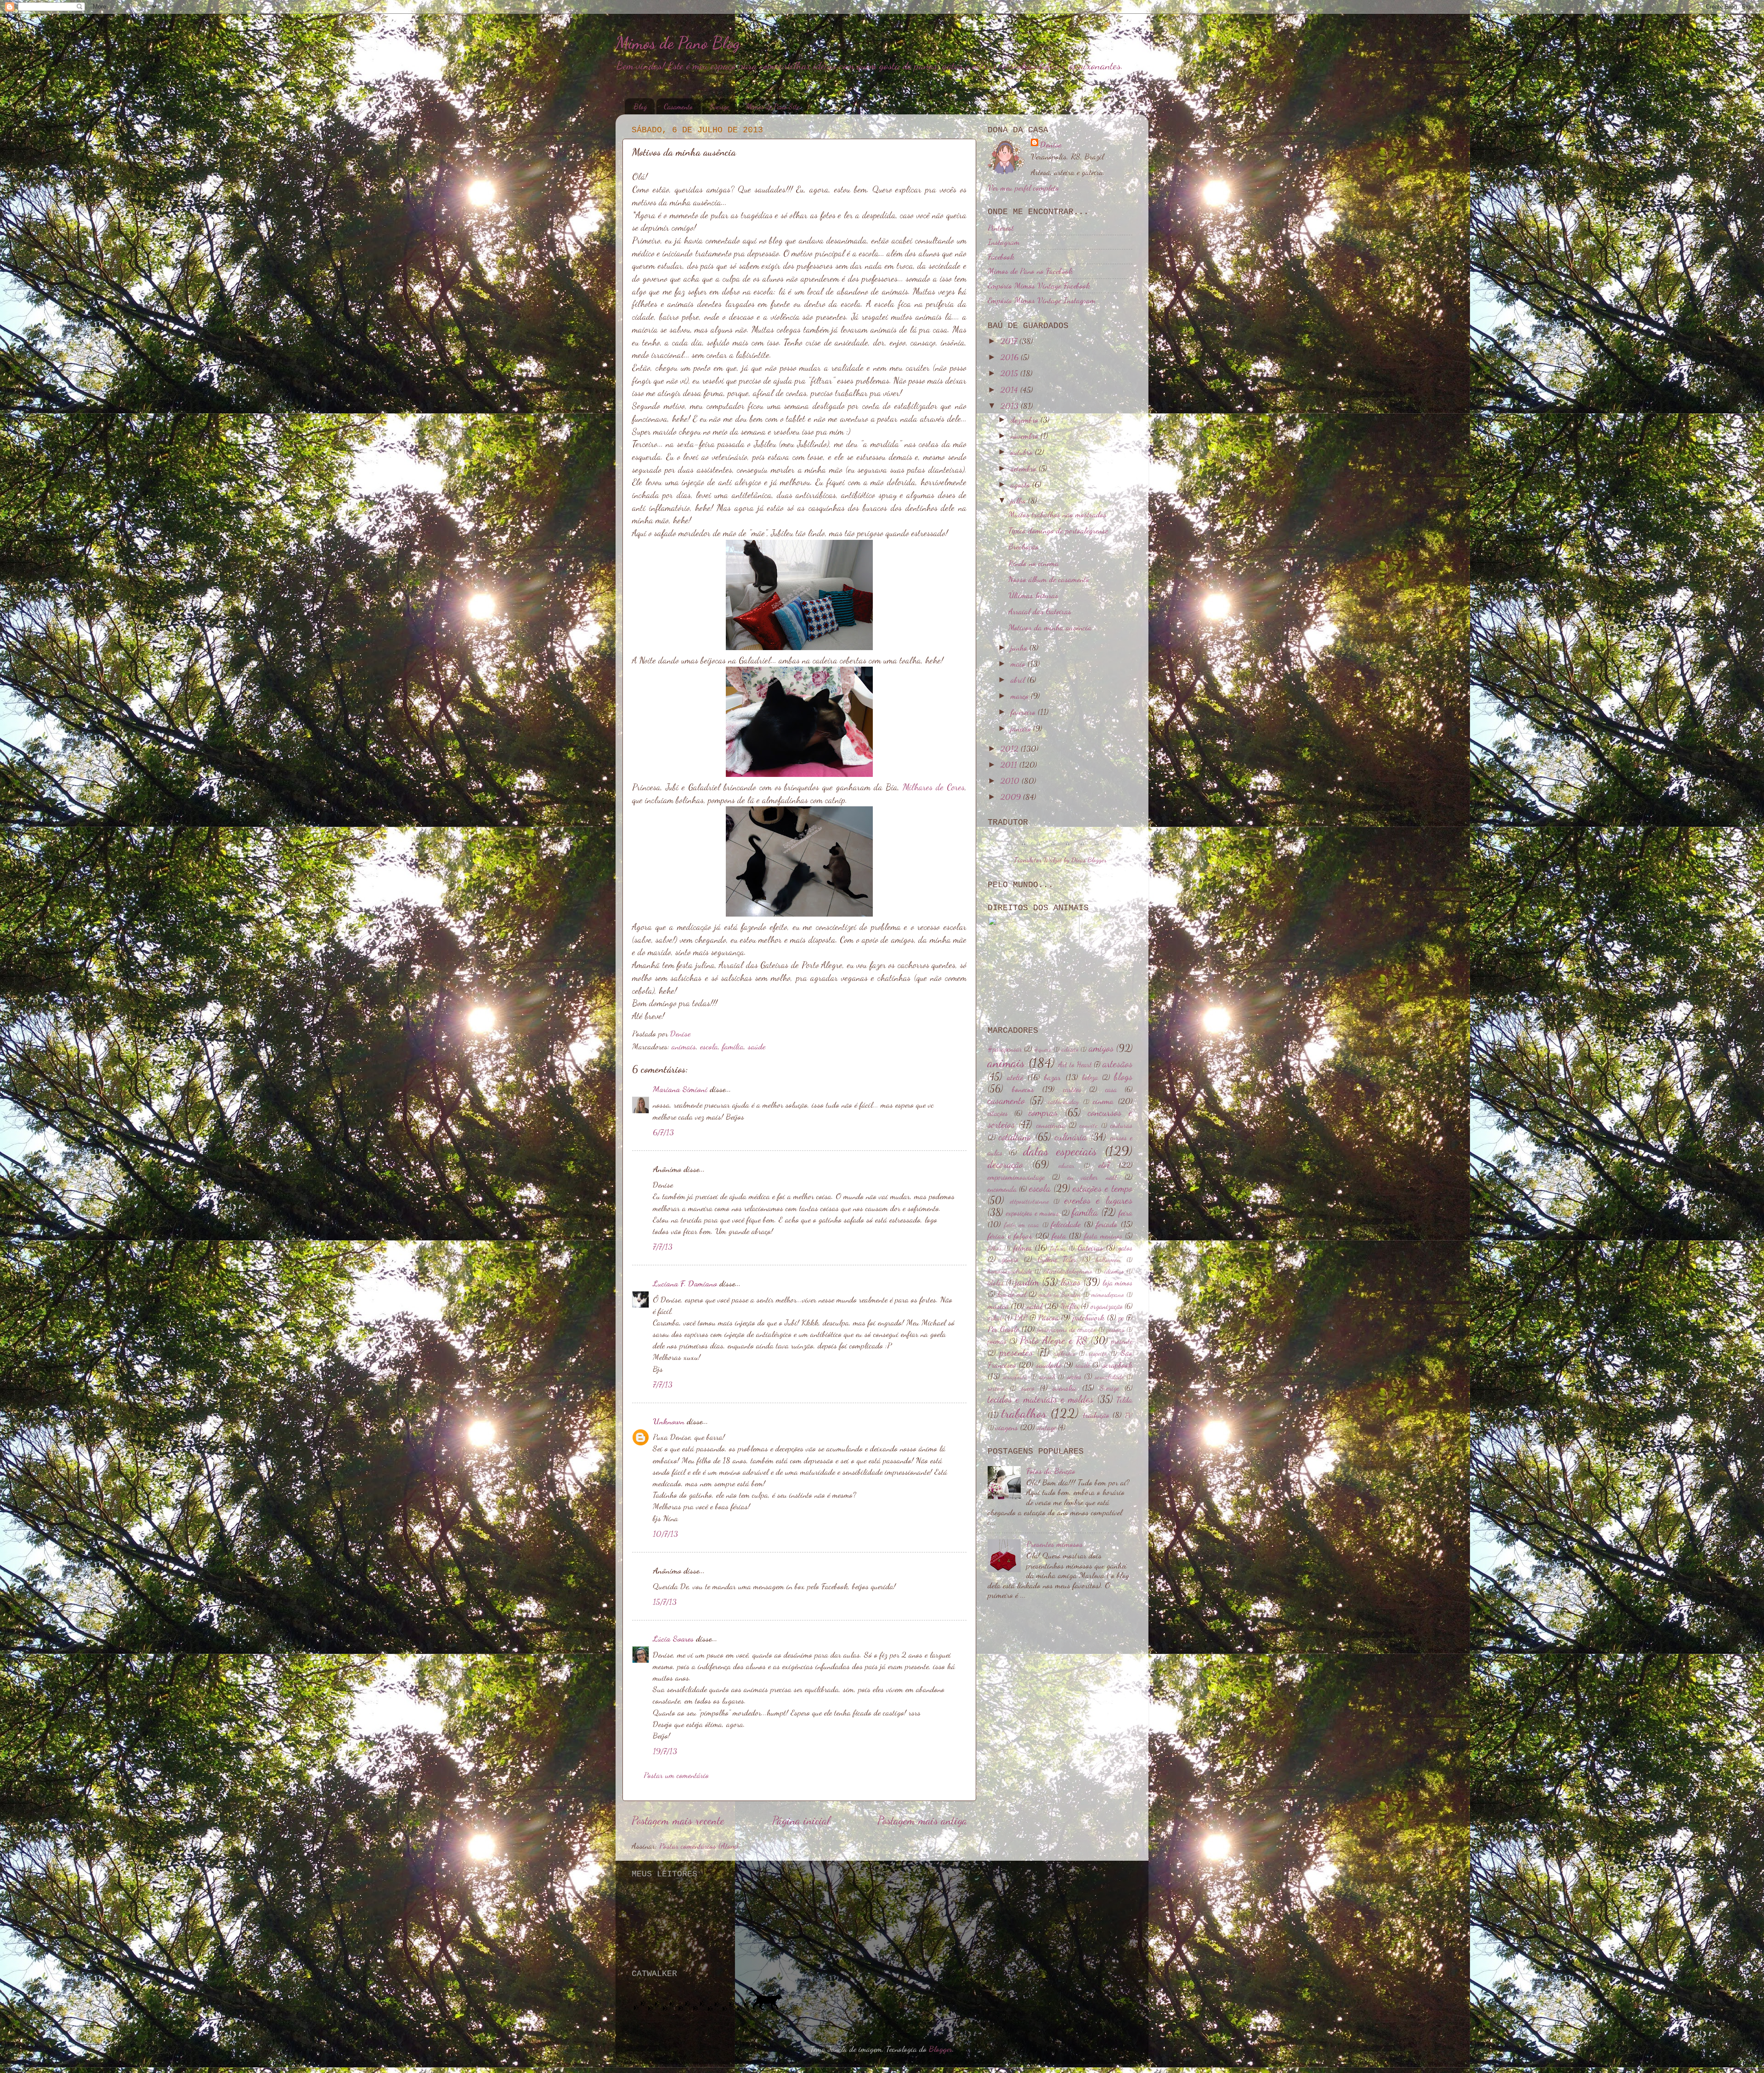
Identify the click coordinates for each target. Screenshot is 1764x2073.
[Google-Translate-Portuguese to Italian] (1053, 848)
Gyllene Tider (1057, 1259)
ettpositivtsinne (1029, 1201)
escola (709, 1046)
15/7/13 (665, 1602)
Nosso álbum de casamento (1049, 579)
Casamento (678, 106)
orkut (995, 1318)
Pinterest (1001, 227)
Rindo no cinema (1034, 563)
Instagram (1004, 242)
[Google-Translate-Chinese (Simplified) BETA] (1009, 848)
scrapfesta (1015, 1377)
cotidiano (1015, 1137)
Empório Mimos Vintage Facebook (1039, 285)
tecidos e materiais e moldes (1040, 1399)
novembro (1026, 436)
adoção (1070, 1049)
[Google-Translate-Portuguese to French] (1023, 848)
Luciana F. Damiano (685, 1283)
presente (1122, 1341)
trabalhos (1024, 1413)
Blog (640, 106)
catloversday (1063, 1102)
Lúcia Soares (673, 1638)
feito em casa (1022, 1225)
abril (1019, 680)
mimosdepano (1108, 1294)
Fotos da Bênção (1051, 1471)
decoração (1005, 1164)
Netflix (1070, 1306)
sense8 (1047, 1377)
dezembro (1026, 419)
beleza (1090, 1077)
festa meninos (1103, 1236)
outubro (1023, 452)
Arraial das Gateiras (1040, 611)
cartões (1072, 1089)
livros (1071, 1282)
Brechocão (1023, 546)
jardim (1027, 1282)
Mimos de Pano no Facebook (1030, 271)
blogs (1123, 1076)
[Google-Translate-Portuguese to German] (1038, 848)
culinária (1071, 1137)
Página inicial (801, 1820)
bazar (1052, 1077)
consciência (1051, 1125)
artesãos (1117, 1064)
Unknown (669, 1421)
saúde (757, 1046)
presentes (1016, 1352)
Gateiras (1090, 1247)
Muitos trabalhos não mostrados (1057, 514)
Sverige (719, 106)
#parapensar (1005, 1049)
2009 (1012, 797)
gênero (1010, 1259)
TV (1128, 1415)
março (1021, 696)
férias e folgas (1010, 1235)
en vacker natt (1092, 1177)
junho (1020, 647)
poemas (997, 1341)
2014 (1010, 390)
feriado (1107, 1224)
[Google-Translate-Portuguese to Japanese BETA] (1068, 848)
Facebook (1001, 256)
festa (1059, 1235)
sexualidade (1109, 1377)
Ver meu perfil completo (1023, 187)
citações (998, 1113)
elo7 (1104, 1165)
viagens (1007, 1427)
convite (1088, 1125)
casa (1111, 1089)
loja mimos (1117, 1283)
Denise (1051, 144)
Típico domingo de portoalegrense (1058, 530)
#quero (1043, 1049)
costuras (1121, 1125)
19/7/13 (665, 1751)
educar (1066, 1165)
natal (1035, 1306)
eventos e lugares (1098, 1200)
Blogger (941, 2049)
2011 (1010, 765)
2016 (1011, 357)
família (733, 1046)
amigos (1101, 1048)
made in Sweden (1060, 1294)
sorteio (996, 1388)
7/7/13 (663, 1246)
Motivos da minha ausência (1050, 627)
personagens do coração (1067, 1329)
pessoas (1115, 1329)
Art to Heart (1075, 1065)
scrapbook (1117, 1365)
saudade (1049, 1365)
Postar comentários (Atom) (699, 1846)
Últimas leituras (1033, 595)
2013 (1011, 406)
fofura (1058, 1248)
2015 (1010, 373)
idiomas (1114, 1271)
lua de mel (1012, 1294)
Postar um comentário (676, 1775)
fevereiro (1024, 712)
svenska (1064, 1388)
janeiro (1022, 728)
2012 (1011, 748)
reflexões (1065, 1353)
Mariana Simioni (680, 1089)
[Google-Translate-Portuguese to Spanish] (1112, 848)
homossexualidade (1010, 1271)
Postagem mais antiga (922, 1820)
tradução (1096, 1415)
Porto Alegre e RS (1054, 1340)
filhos (995, 1248)
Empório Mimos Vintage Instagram (1042, 300)
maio (1019, 663)
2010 (1011, 781)
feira (1125, 1212)
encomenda (1002, 1189)
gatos (1125, 1248)
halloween (1108, 1260)
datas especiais (1060, 1151)
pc (1121, 1318)
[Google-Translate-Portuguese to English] (1082, 848)
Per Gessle (1003, 1329)
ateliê (1015, 1077)
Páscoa (1049, 1317)
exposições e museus (1032, 1213)
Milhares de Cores (934, 787)
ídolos (996, 1283)
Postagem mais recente (678, 1820)
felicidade (1066, 1224)
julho (1019, 500)
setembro (1025, 468)
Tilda (1124, 1399)
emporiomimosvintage (1016, 1177)
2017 (1010, 341)
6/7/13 (663, 1132)
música (998, 1306)
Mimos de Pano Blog (678, 43)
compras (1043, 1112)
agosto (1021, 484)
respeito (1098, 1353)
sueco (1028, 1388)
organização (1107, 1306)
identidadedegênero (1068, 1271)
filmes (1023, 1247)
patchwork (1088, 1317)
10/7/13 (665, 1534)
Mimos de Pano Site (773, 106)
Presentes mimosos (1054, 1544)
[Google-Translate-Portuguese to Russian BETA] (1097, 848)
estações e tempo (1102, 1188)
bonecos (1023, 1089)
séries (1074, 1376)
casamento (1006, 1100)
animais (684, 1046)
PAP (1021, 1318)
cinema (1103, 1101)
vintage (1046, 1427)
